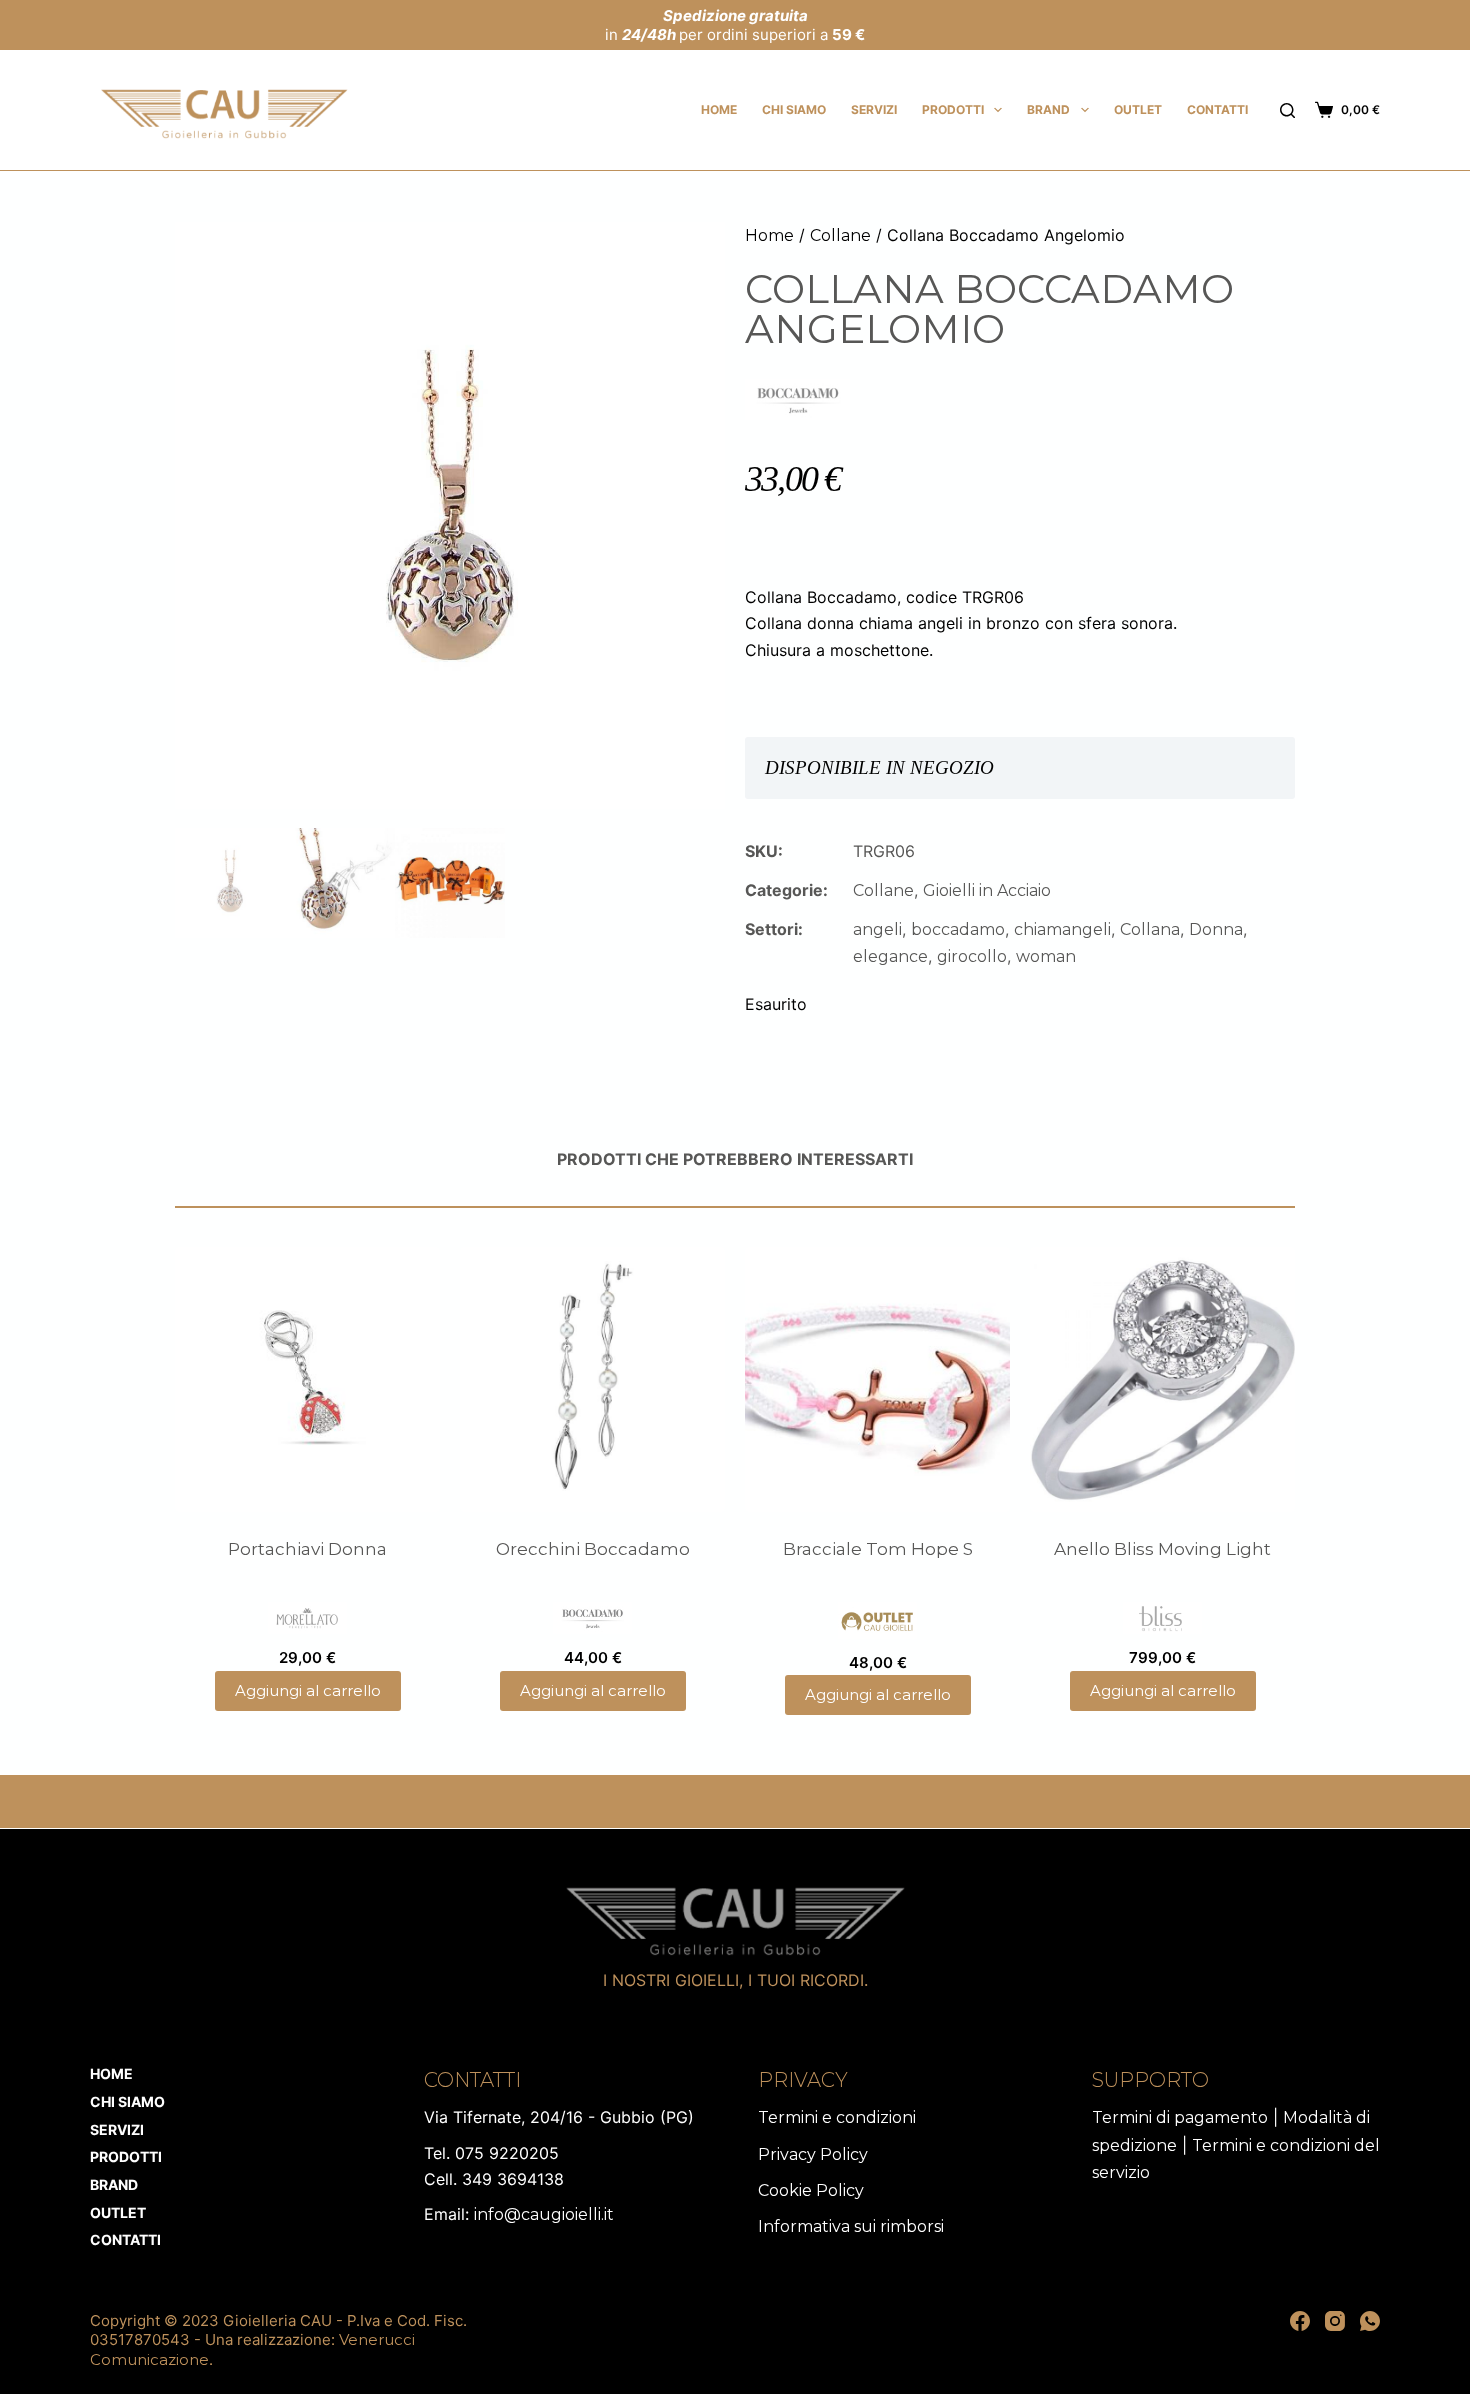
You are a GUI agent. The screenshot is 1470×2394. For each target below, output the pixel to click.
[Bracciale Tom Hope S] (877, 1379)
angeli (877, 929)
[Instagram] (1335, 2321)
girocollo (972, 956)
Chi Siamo (794, 109)
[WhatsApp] (1370, 2321)
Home (719, 109)
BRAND (1048, 109)
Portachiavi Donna (307, 1549)
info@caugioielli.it (544, 2214)
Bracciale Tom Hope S (878, 1549)
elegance (890, 956)
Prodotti (953, 109)
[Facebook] (1300, 2321)
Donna (1216, 929)
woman (1046, 956)
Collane (840, 235)
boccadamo (958, 929)
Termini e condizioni (837, 2117)
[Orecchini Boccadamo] (592, 1379)
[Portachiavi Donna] (307, 1379)
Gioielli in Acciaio (987, 890)
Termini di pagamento (1180, 2117)
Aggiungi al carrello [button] (308, 1690)
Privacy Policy (813, 2154)
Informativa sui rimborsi (851, 2226)
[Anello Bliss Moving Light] (1162, 1379)
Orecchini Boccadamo (593, 1549)
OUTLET (1138, 109)
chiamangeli (1062, 929)
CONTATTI (1217, 109)
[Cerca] (1287, 110)
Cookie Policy (811, 2190)
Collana (1150, 929)
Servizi (874, 109)
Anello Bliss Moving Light (1162, 1549)
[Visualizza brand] (798, 398)
